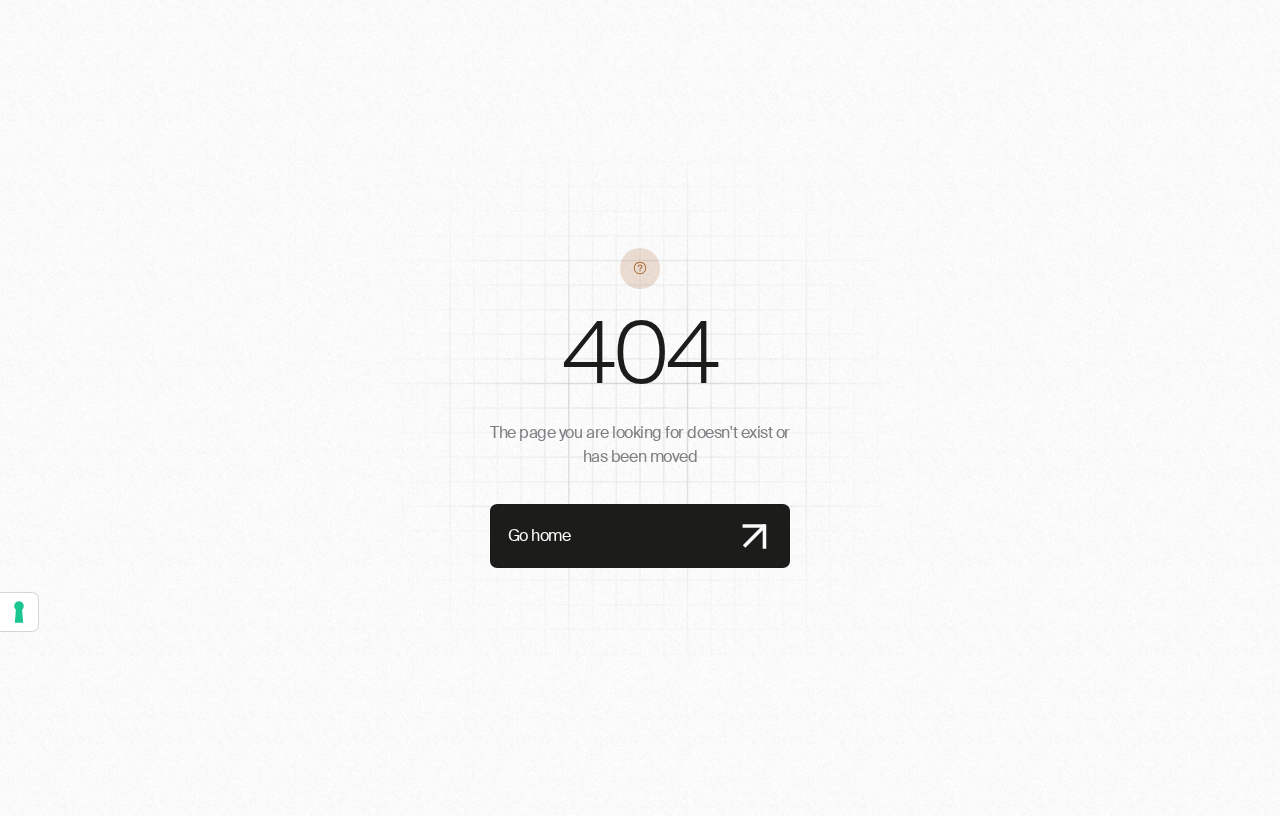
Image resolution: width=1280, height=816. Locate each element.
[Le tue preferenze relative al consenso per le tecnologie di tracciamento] (19, 612)
